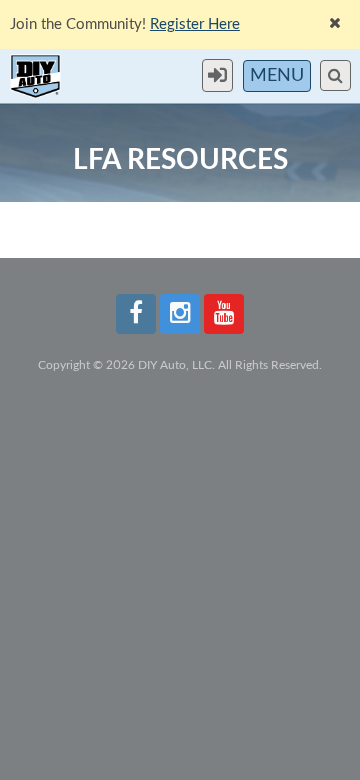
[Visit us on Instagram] (180, 314)
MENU (277, 76)
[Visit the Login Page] (222, 75)
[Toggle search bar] (335, 75)
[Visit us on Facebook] (136, 314)
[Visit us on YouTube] (224, 314)
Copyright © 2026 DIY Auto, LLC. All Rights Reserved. (180, 365)
